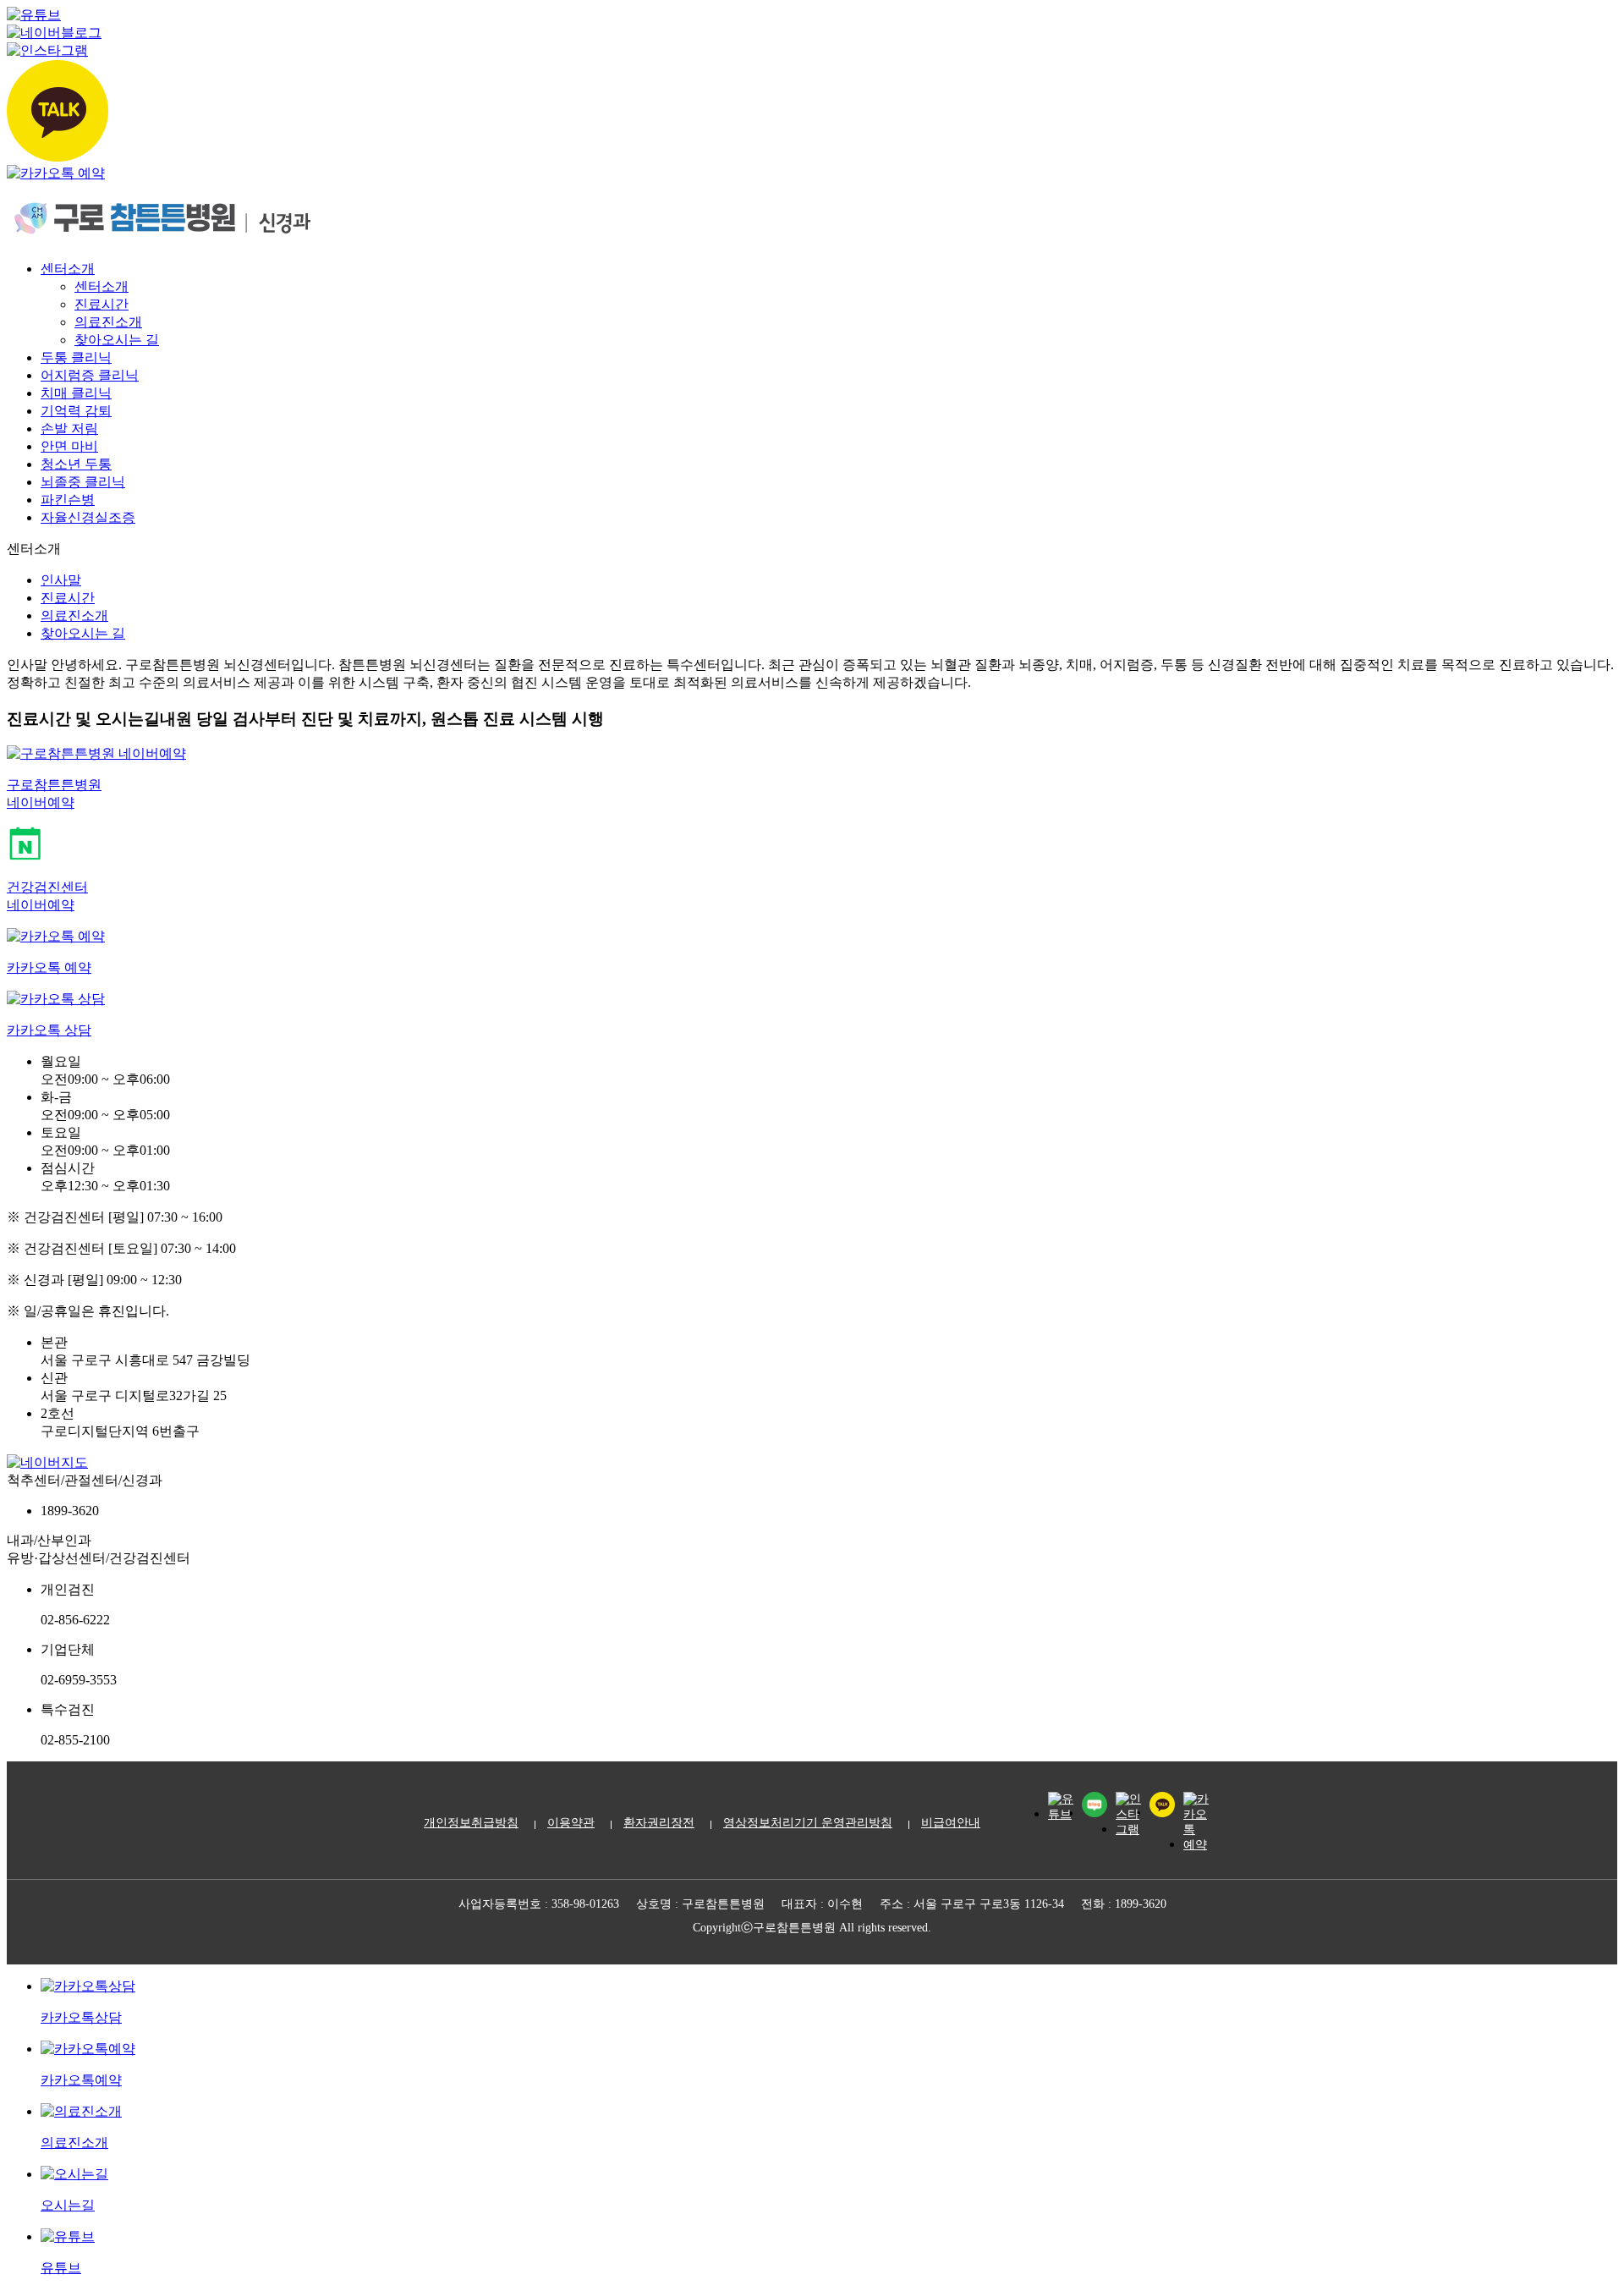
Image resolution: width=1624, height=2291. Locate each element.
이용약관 (571, 1823)
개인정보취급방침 (471, 1823)
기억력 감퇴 (76, 411)
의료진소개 (108, 322)
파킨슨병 (68, 500)
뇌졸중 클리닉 (83, 482)
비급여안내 (951, 1823)
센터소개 (68, 269)
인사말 (61, 580)
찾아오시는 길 (117, 340)
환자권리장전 (659, 1823)
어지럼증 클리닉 (90, 375)
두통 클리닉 (76, 357)
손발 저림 (69, 429)
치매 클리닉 (76, 393)
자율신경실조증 (88, 517)
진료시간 (101, 304)
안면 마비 (69, 446)
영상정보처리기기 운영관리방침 (808, 1823)
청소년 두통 (76, 464)
